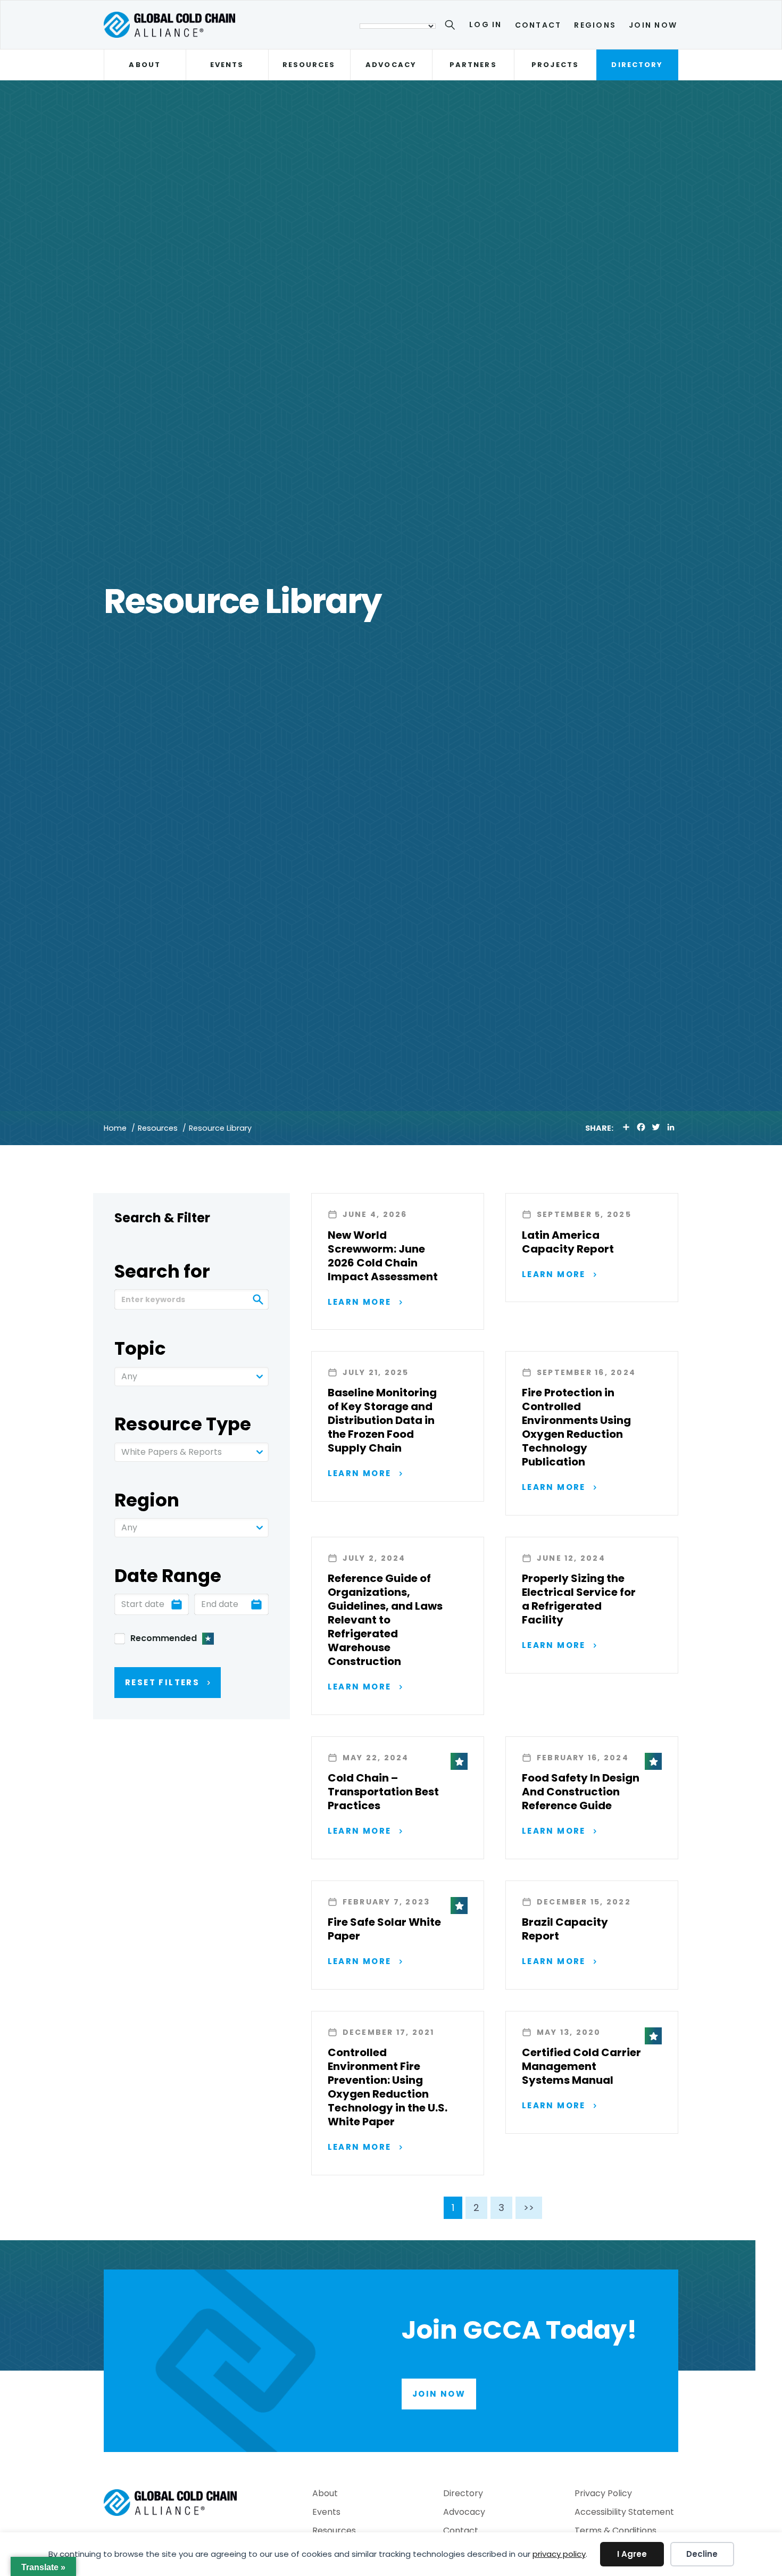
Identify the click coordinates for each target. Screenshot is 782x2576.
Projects (555, 65)
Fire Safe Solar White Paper (384, 1929)
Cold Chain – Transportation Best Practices (383, 1792)
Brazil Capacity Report (565, 1929)
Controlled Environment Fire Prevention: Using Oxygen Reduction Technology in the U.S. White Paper (388, 2087)
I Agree (632, 2554)
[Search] (452, 27)
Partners (473, 65)
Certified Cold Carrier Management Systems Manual (581, 2066)
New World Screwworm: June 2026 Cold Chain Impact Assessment (383, 1256)
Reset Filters (162, 1682)
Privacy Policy (603, 2494)
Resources (309, 65)
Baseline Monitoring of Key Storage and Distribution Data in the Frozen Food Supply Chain (382, 1420)
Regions (595, 25)
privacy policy (559, 2554)
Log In (485, 24)
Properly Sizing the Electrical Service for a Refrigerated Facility (579, 1599)
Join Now (653, 25)
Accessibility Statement (624, 2513)
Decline (702, 2554)
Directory (637, 65)
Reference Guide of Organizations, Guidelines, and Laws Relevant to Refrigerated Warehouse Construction (385, 1620)
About (144, 65)
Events (227, 65)
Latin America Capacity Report (568, 1242)
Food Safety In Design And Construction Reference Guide (581, 1792)
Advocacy (391, 65)
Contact (538, 25)
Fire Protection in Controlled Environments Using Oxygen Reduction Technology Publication (576, 1427)
